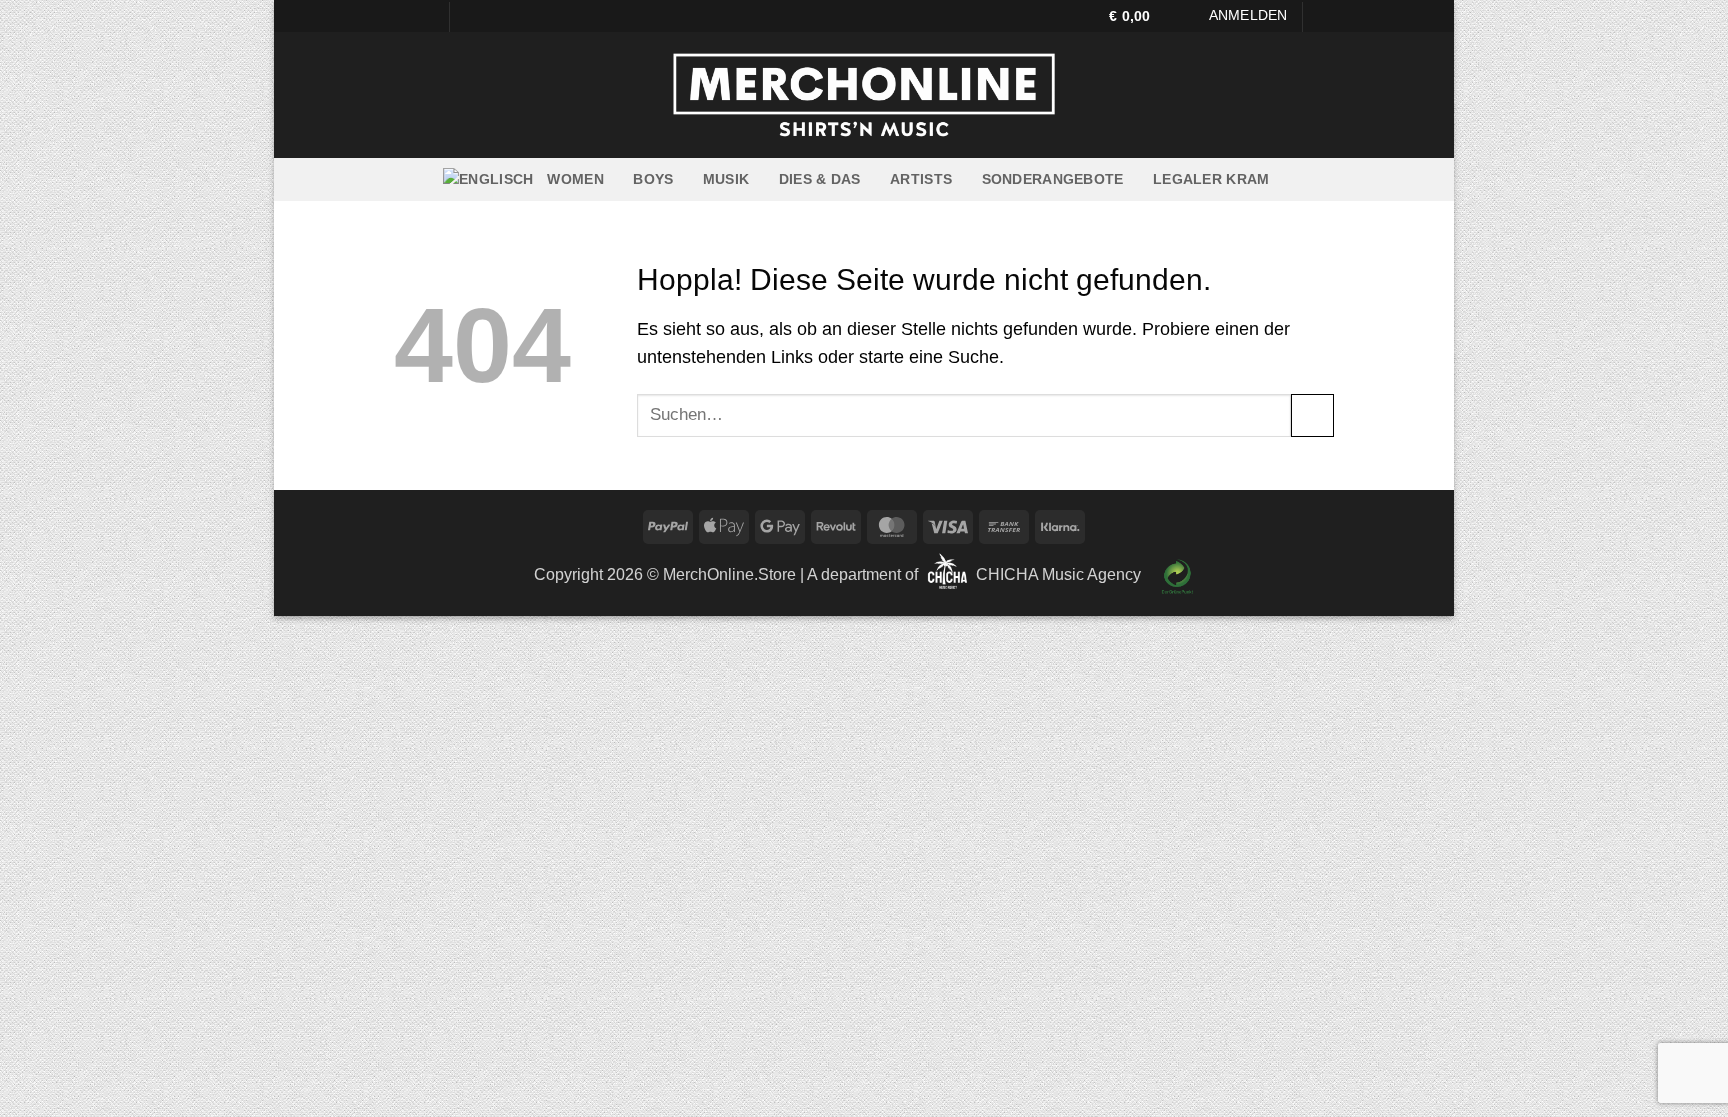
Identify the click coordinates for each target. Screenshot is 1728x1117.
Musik (726, 179)
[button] (1139, 16)
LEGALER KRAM (1211, 179)
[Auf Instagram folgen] (424, 16)
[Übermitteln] (1312, 415)
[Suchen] (1326, 17)
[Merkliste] (1188, 16)
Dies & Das (820, 179)
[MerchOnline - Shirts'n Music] (864, 95)
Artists (921, 179)
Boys (653, 179)
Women (575, 179)
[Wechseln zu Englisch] (488, 179)
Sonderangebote (1053, 179)
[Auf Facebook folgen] (404, 16)
